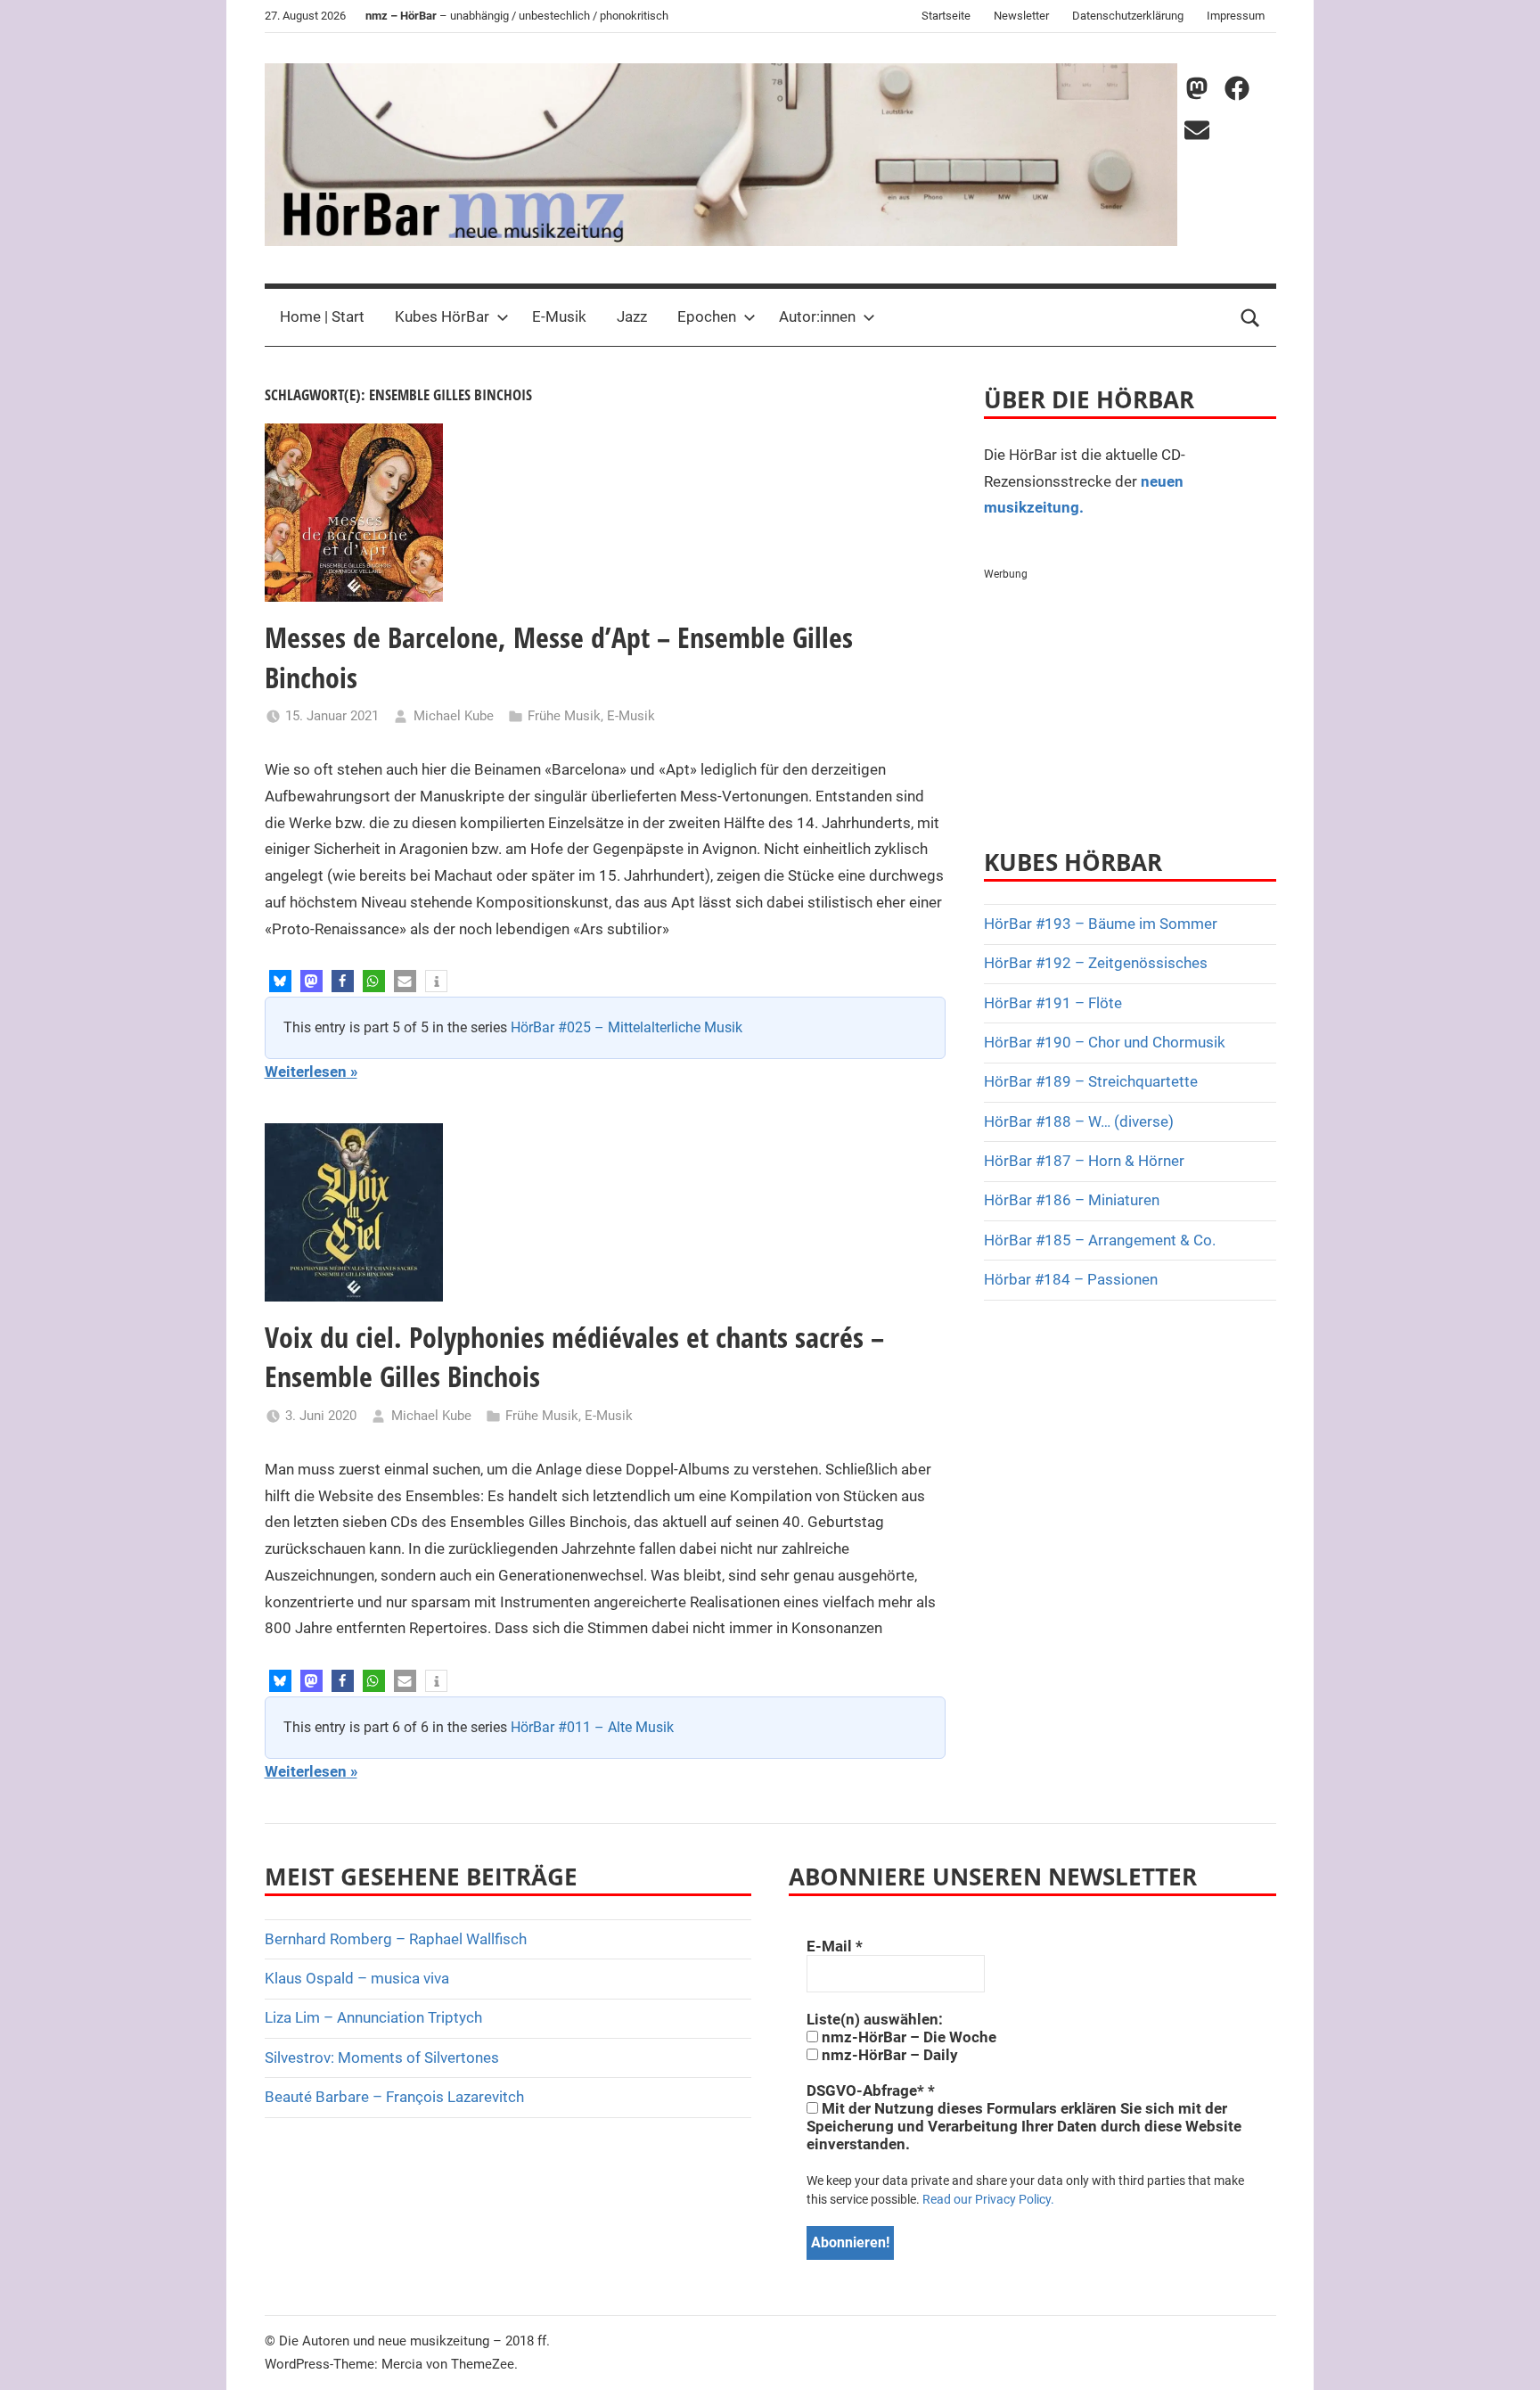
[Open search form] (1250, 317)
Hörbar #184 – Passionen (1071, 1279)
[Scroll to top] (1506, 2356)
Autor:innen (817, 316)
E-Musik (559, 316)
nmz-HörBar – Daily (888, 2055)
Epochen (707, 316)
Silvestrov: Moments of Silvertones (382, 2057)
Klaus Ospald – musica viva (357, 1978)
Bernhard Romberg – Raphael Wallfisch (396, 1939)
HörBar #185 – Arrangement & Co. (1100, 1240)
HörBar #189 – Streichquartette (1091, 1081)
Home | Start (322, 316)
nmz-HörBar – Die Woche (907, 2037)
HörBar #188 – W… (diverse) (1079, 1121)
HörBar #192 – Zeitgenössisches (1096, 963)
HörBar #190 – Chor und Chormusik (1105, 1042)
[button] (280, 981)
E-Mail (835, 1946)
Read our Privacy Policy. (988, 2199)
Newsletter (1021, 16)
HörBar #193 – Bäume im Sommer (1101, 924)
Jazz (632, 316)
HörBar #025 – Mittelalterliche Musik (627, 1027)
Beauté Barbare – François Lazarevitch (394, 2097)
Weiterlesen (306, 1072)
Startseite (946, 16)
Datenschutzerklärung (1128, 16)
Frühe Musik (564, 716)
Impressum (1236, 16)
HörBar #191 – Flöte (1053, 1003)
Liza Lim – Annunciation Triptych (373, 2017)
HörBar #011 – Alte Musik (592, 1727)
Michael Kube (454, 716)
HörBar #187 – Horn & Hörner (1084, 1161)
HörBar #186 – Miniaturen (1072, 1200)
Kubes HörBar (442, 316)
